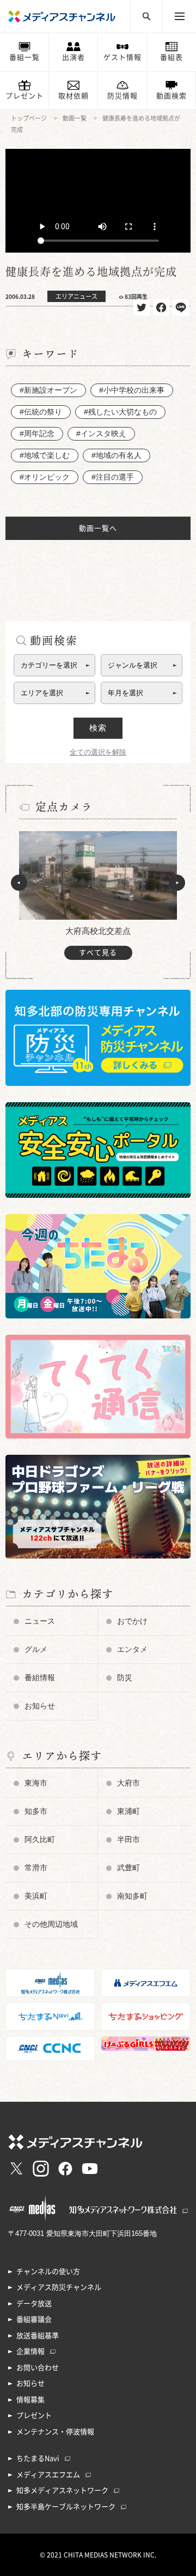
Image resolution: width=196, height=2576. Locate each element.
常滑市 (36, 1868)
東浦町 (128, 1811)
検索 (98, 728)
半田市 (128, 1839)
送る (181, 307)
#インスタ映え (101, 433)
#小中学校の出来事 (132, 390)
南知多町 (132, 1896)
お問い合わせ (38, 2368)
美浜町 (36, 1896)
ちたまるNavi (38, 2458)
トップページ (29, 118)
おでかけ (132, 1621)
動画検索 (171, 96)
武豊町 (128, 1868)
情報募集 (30, 2400)
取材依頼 (73, 96)
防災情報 (122, 96)
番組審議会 (34, 2319)
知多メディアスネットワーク (62, 2490)
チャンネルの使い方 (48, 2272)
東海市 (36, 1783)
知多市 (36, 1811)
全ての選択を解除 (98, 752)
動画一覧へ (98, 528)
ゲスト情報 (122, 57)
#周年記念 (37, 433)
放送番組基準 (38, 2336)
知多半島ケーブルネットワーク (66, 2507)
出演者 (73, 57)
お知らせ (40, 1706)
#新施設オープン (48, 390)
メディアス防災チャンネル (59, 2287)
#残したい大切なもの (120, 412)
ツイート (142, 307)
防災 (125, 1677)
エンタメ (132, 1649)
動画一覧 (75, 118)
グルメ (36, 1649)
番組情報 (40, 1677)
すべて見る (98, 953)
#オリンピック (45, 477)
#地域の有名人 (117, 455)
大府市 (128, 1783)
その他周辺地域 (51, 1924)
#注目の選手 (113, 477)
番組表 (171, 57)
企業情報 (30, 2351)
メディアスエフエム (48, 2475)
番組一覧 (24, 57)
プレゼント (24, 96)
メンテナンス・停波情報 (55, 2432)
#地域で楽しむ (45, 455)
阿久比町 (40, 1839)
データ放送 (34, 2304)
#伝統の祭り (41, 412)
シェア (161, 307)
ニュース (40, 1621)
